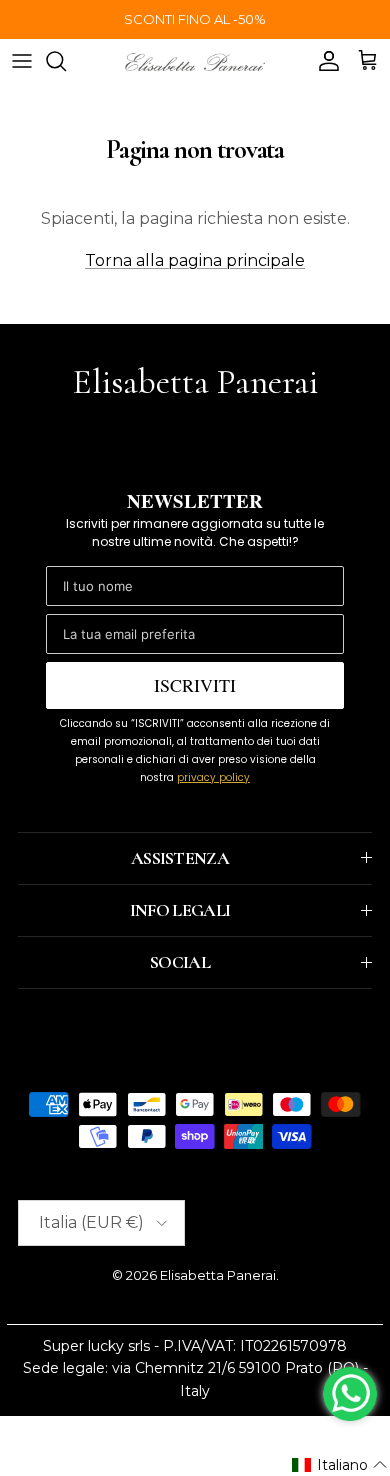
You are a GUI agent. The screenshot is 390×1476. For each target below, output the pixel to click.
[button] (340, 1465)
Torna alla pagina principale (195, 260)
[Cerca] (66, 61)
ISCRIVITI (195, 685)
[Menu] (22, 61)
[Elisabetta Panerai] (195, 60)
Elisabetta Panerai (218, 1275)
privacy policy (213, 777)
